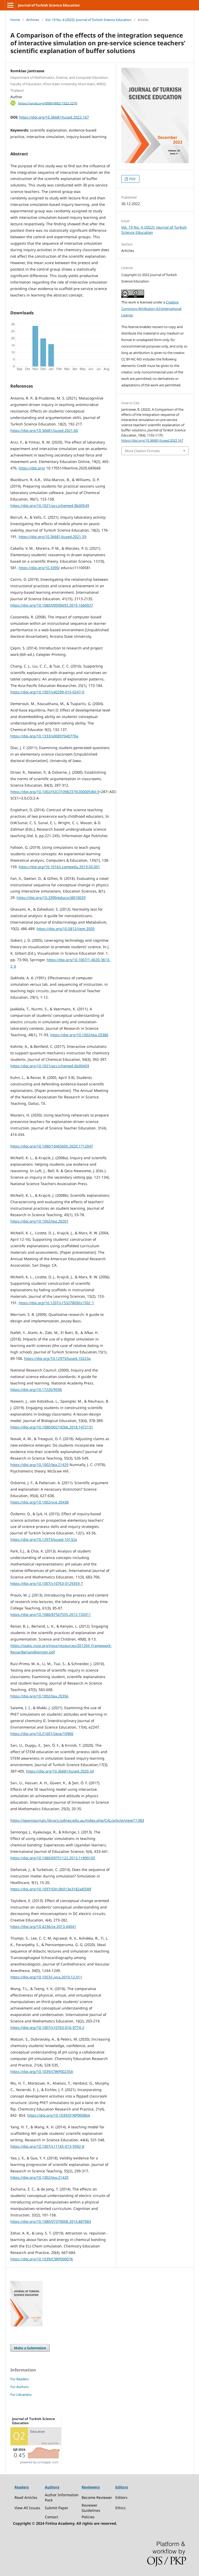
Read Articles (26, 2497)
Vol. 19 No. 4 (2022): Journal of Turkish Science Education (88, 20)
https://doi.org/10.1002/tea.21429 (39, 1465)
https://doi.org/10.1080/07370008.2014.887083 (51, 2221)
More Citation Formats (142, 451)
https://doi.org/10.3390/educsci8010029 (51, 898)
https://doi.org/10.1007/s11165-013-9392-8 (47, 2146)
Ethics (120, 2508)
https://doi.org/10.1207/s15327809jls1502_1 (56, 1303)
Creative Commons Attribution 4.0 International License (151, 309)
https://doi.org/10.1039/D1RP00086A (59, 2115)
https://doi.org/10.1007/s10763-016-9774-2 (47, 2027)
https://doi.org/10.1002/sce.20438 (40, 1502)
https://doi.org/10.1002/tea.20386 (79, 1035)
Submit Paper (57, 2508)
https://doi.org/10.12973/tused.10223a (57, 1358)
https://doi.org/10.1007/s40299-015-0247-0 (47, 692)
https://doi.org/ (32, 468)
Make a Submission (30, 2348)
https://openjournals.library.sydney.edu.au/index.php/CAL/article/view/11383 (77, 1820)
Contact (51, 2517)
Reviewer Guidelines (91, 2508)
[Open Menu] (10, 5)
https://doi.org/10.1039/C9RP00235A (42, 2071)
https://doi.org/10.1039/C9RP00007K (42, 2259)
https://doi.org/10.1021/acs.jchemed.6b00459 (50, 1066)
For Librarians (21, 2394)
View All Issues (27, 2508)
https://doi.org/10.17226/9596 (36, 1389)
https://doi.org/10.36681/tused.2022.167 (54, 117)
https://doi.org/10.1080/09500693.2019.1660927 (52, 605)
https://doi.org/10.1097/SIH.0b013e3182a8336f (51, 1889)
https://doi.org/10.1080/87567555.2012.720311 (51, 1614)
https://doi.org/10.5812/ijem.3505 (66, 929)
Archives (33, 20)
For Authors (20, 2387)
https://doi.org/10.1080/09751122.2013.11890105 (53, 1858)
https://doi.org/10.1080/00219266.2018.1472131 (52, 1427)
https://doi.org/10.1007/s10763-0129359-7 (47, 1583)
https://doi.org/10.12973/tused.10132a (44, 1539)
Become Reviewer (97, 2497)
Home (15, 20)
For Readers (20, 2379)
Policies (88, 2517)
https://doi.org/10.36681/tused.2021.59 (52, 537)
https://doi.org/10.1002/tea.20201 (39, 1221)
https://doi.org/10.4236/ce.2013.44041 (43, 1926)
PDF (132, 179)
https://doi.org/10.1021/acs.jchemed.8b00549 (50, 506)
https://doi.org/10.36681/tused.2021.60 (44, 430)
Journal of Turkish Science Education (49, 5)
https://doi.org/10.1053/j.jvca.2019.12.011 (46, 1977)
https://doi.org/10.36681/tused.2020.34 (60, 1771)
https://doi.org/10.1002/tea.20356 (39, 1696)
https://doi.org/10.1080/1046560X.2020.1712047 (52, 1146)
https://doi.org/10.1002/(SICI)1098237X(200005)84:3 (55, 792)
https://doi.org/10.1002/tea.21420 (39, 2177)
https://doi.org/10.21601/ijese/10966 (42, 1734)
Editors (121, 2497)
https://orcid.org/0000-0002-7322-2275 (48, 103)
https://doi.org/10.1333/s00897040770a (44, 736)
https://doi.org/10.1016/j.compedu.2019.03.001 (59, 867)
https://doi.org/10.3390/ (39, 568)
